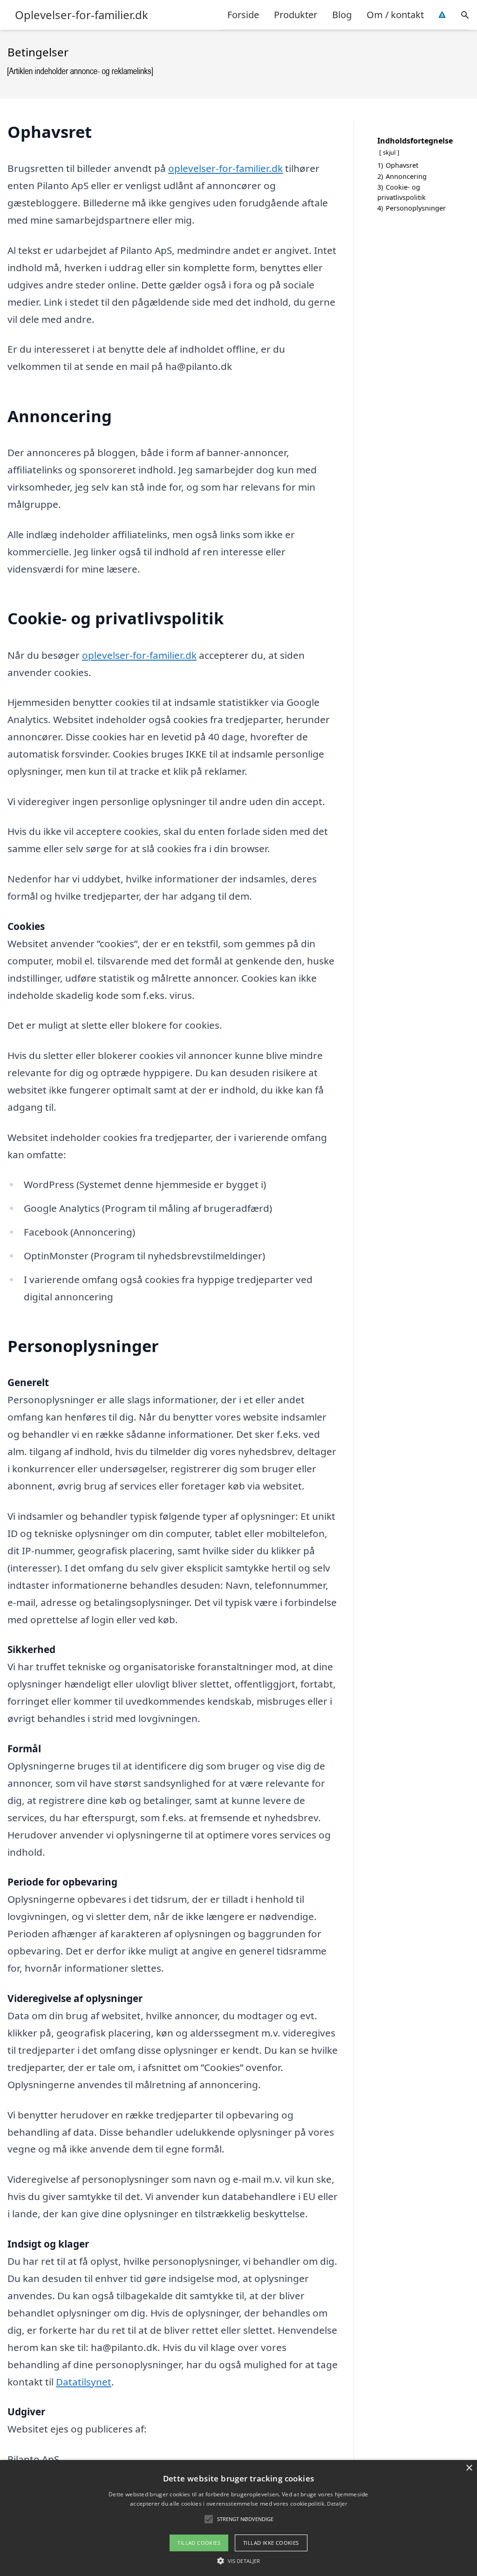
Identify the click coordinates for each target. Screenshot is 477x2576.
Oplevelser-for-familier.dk (82, 15)
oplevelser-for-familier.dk (225, 168)
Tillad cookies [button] (199, 2543)
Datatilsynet (84, 2382)
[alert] (238, 2518)
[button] (238, 2561)
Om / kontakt (395, 15)
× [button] (469, 2468)
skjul (389, 152)
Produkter (296, 15)
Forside (243, 15)
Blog (342, 15)
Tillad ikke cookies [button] (271, 2543)
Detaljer (337, 2504)
